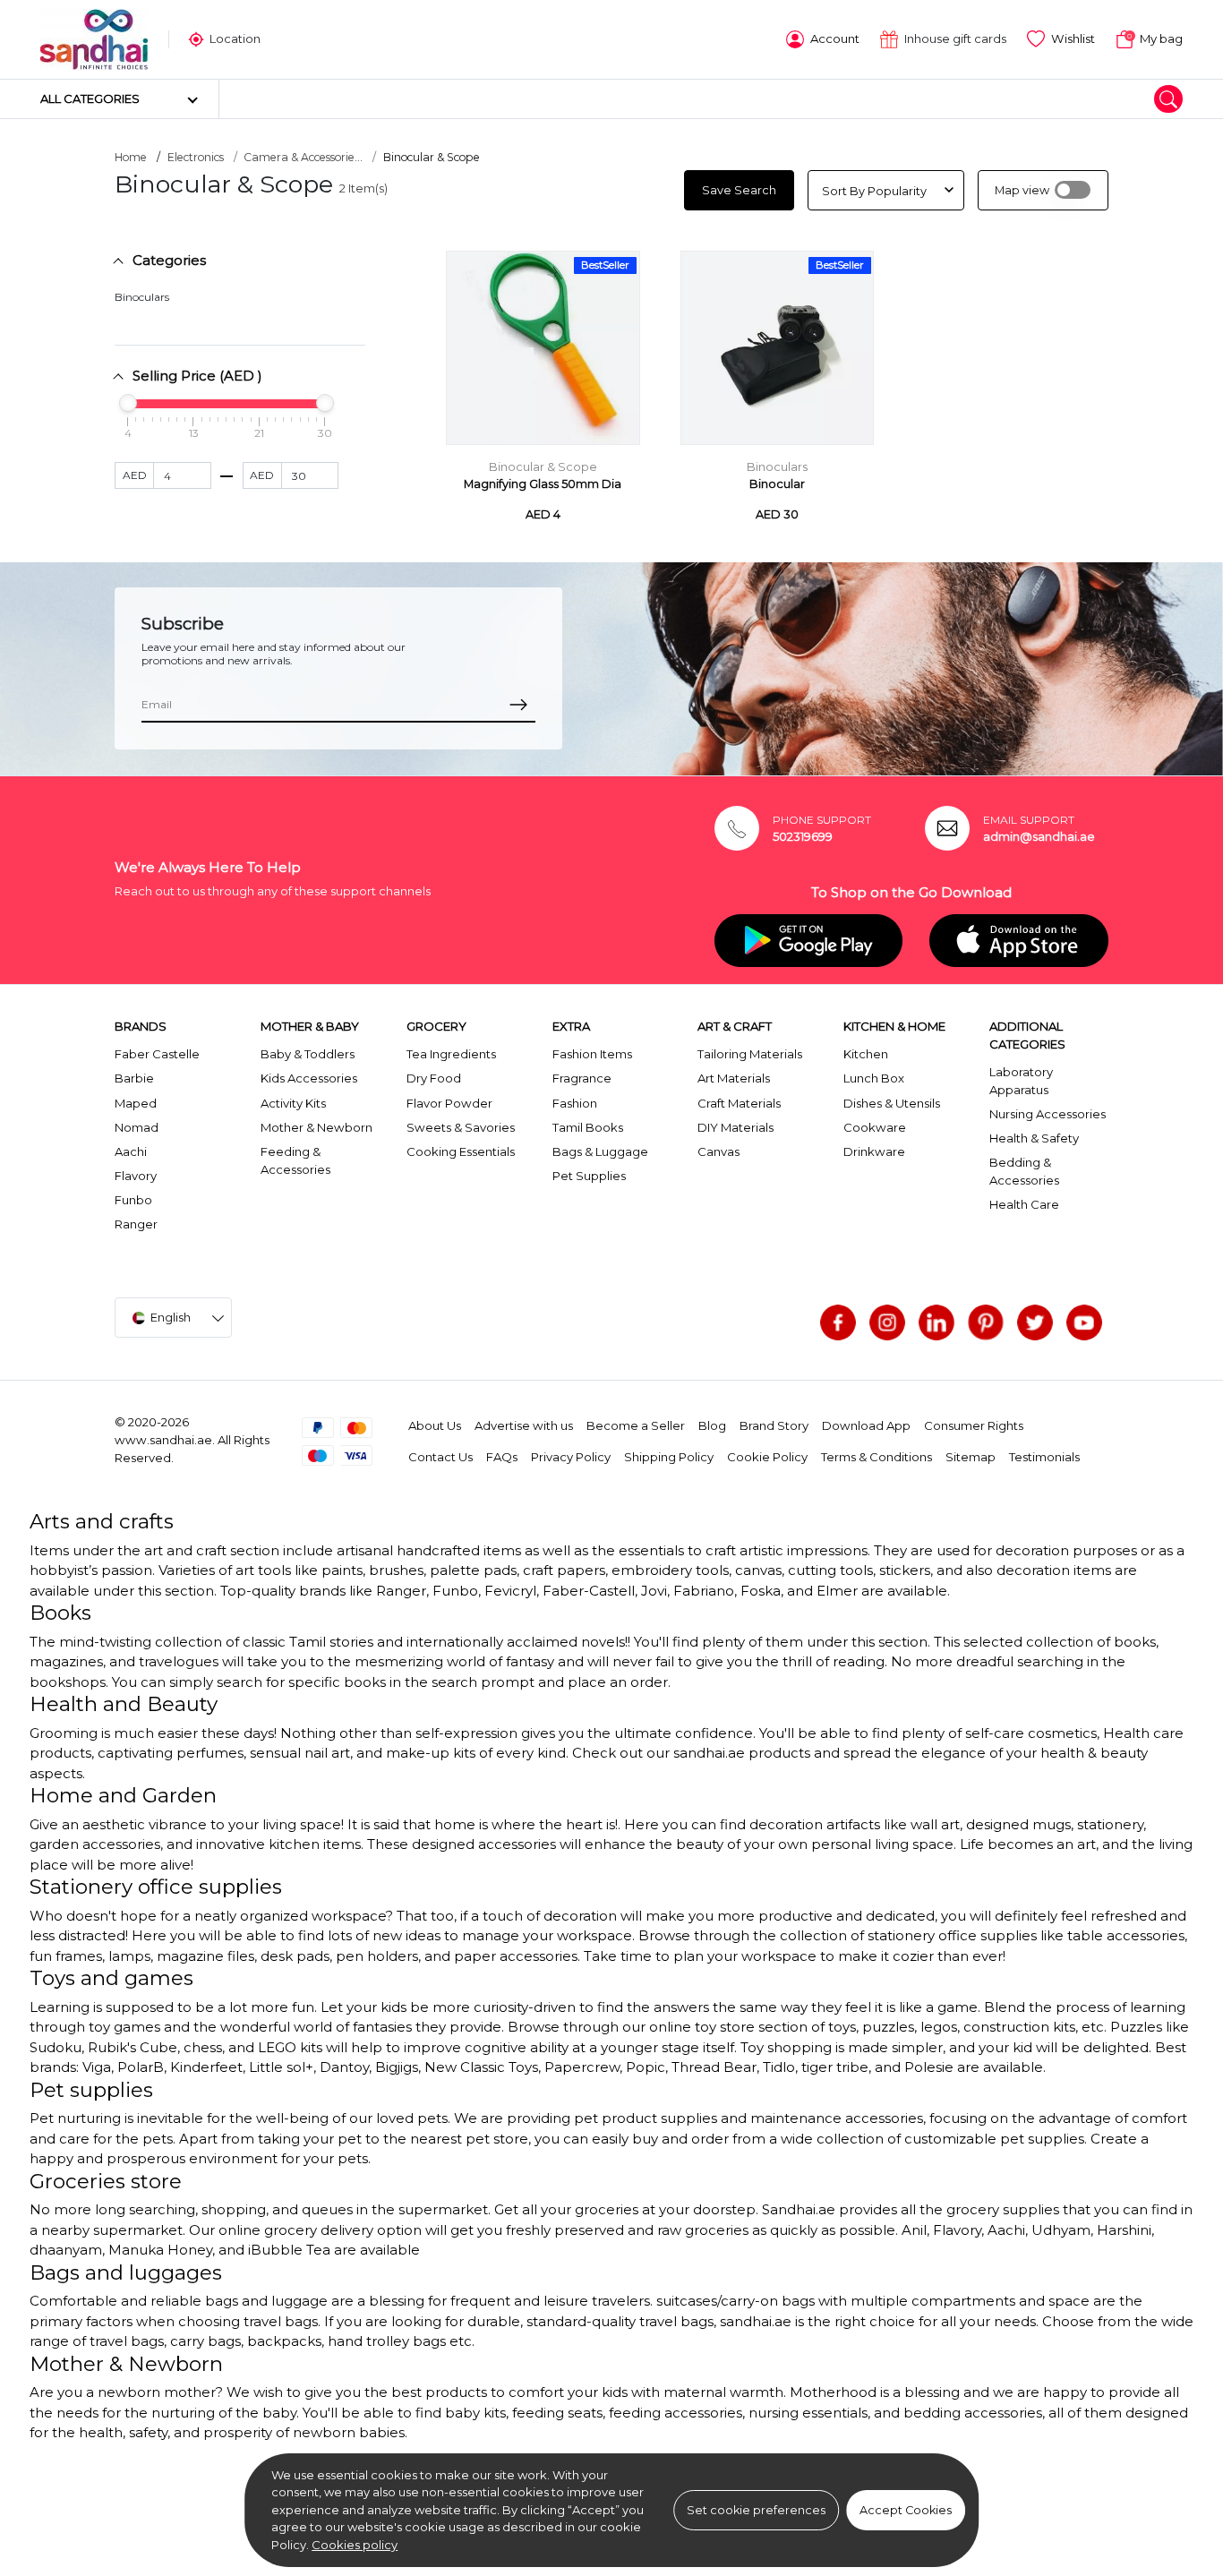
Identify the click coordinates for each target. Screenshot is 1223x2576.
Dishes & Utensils (892, 1103)
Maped (136, 1103)
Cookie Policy (767, 1457)
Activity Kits (293, 1103)
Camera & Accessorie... (303, 157)
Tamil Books (588, 1127)
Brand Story (774, 1425)
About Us (435, 1425)
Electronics (196, 157)
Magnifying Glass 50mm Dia (543, 484)
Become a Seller (636, 1425)
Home (131, 157)
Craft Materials (739, 1103)
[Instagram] (887, 1322)
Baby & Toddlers (308, 1054)
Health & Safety (1034, 1138)
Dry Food (434, 1078)
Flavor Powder (449, 1103)
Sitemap (971, 1457)
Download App (866, 1425)
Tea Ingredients (451, 1054)
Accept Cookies (906, 2510)
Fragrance (582, 1078)
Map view (1022, 190)
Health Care (1024, 1204)
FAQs (502, 1457)
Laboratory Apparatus (1021, 1081)
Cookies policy (355, 2545)
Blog (712, 1425)
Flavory (136, 1176)
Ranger (136, 1224)
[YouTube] (1084, 1322)
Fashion (575, 1103)
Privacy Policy (571, 1457)
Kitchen (866, 1054)
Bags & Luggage (600, 1151)
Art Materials (734, 1078)
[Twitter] (1035, 1322)
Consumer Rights (974, 1425)
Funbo (133, 1200)
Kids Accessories (309, 1078)
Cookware (875, 1127)
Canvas (718, 1151)
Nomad (137, 1127)
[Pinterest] (986, 1322)
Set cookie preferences (756, 2510)
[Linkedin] (936, 1322)
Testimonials (1044, 1457)
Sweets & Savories (461, 1127)
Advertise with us (524, 1425)
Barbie (134, 1078)
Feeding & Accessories (295, 1160)
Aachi (131, 1151)
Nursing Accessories (1048, 1114)
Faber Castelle (157, 1054)
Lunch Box (874, 1078)
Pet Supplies (589, 1176)
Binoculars (142, 297)
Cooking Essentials (461, 1151)
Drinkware (874, 1151)
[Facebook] (838, 1322)
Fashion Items (592, 1054)
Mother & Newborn (316, 1127)
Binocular (777, 484)
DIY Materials (736, 1127)
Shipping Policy (669, 1457)
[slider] (128, 403)
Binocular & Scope (543, 467)
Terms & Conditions (877, 1457)
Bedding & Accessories (1024, 1171)
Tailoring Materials (750, 1054)
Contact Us (440, 1457)
